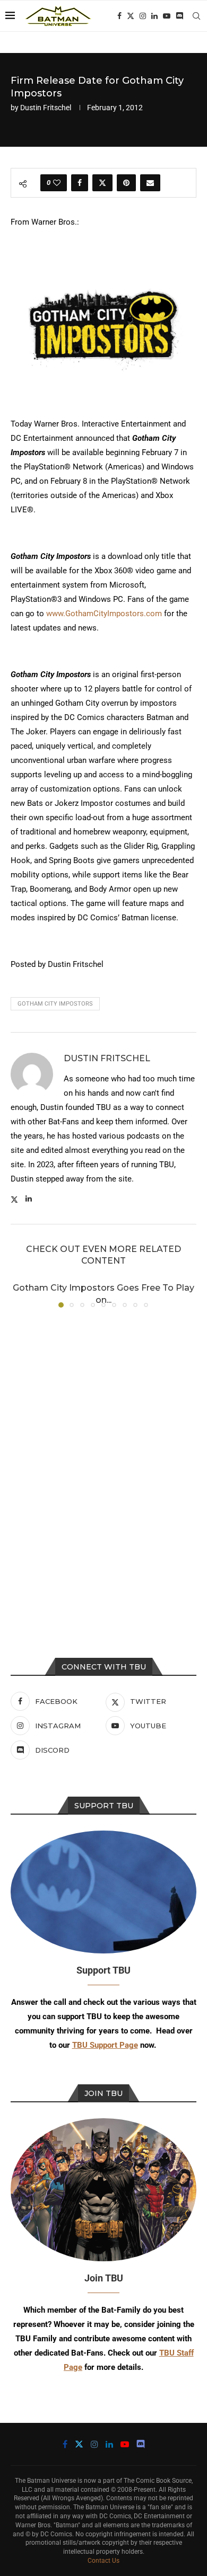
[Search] (196, 16)
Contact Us (103, 2561)
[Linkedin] (154, 16)
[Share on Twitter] (102, 183)
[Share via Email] (150, 183)
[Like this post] (57, 183)
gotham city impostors (55, 1004)
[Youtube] (167, 16)
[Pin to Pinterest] (126, 183)
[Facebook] (119, 16)
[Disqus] (103, 1459)
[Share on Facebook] (80, 183)
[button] (20, 1294)
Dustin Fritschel (46, 108)
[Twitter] (131, 16)
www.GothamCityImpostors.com (104, 614)
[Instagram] (143, 16)
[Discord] (179, 16)
